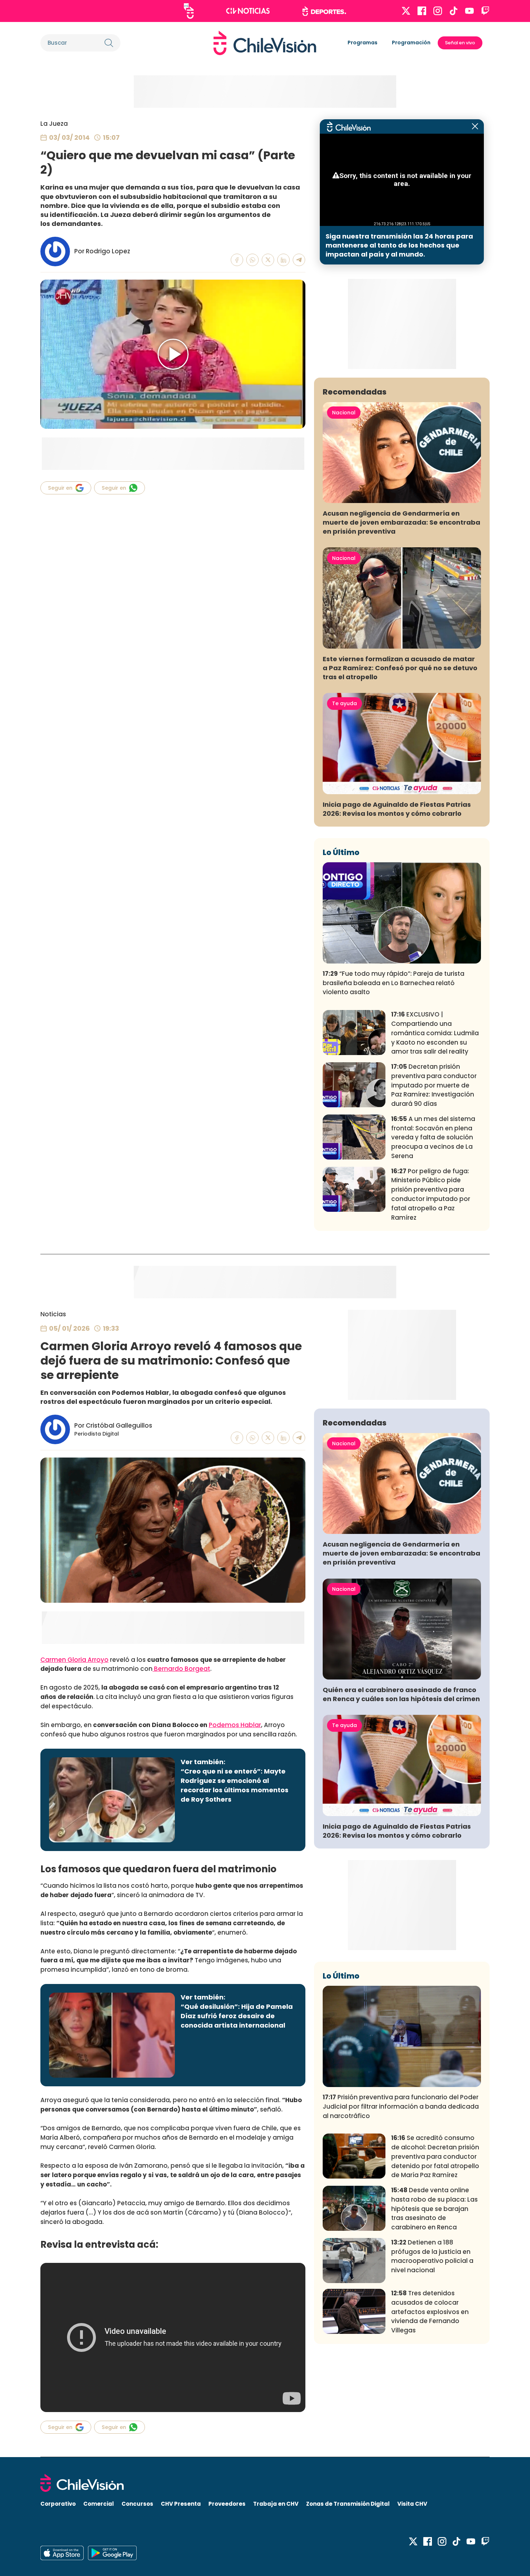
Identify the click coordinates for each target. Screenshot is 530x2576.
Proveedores (227, 2504)
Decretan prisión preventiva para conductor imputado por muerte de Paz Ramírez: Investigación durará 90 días (434, 1085)
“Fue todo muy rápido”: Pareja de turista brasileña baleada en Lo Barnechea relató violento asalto (394, 983)
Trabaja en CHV (276, 2504)
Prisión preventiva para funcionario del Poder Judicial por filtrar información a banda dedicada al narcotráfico (401, 2106)
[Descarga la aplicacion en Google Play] (62, 2553)
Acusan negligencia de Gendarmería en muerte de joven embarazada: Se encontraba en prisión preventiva (401, 522)
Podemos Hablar (235, 1725)
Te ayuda (344, 703)
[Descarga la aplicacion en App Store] (112, 2553)
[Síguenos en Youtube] (469, 11)
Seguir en (60, 488)
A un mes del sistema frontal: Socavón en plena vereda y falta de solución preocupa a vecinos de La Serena (433, 1137)
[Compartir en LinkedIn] (284, 260)
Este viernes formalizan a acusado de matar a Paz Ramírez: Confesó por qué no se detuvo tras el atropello (400, 668)
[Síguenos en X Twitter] (406, 11)
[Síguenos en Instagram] (438, 11)
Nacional (344, 413)
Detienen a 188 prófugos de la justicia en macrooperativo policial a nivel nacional (432, 2256)
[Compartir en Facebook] (237, 260)
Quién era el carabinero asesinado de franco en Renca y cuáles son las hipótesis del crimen (401, 1694)
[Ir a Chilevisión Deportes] (324, 11)
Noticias (53, 1314)
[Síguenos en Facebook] (422, 11)
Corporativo (58, 2504)
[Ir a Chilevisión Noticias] (248, 11)
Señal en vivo (460, 43)
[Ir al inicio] (265, 43)
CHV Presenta (181, 2504)
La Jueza (54, 124)
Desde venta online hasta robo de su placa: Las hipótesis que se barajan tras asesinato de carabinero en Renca (434, 2209)
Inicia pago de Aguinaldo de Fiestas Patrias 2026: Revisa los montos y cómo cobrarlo (397, 809)
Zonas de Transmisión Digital (348, 2504)
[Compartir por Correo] (299, 260)
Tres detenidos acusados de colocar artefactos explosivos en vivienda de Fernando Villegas (430, 2312)
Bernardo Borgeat (181, 1669)
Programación (411, 43)
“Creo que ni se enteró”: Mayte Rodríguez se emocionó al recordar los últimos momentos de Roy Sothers (235, 1785)
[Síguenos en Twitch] (485, 11)
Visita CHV (412, 2504)
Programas (363, 43)
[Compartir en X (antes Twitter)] (268, 260)
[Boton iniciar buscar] (109, 43)
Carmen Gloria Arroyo (74, 1660)
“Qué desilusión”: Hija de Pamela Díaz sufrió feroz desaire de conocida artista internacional (237, 2016)
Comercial (99, 2504)
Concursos (137, 2504)
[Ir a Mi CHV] (189, 11)
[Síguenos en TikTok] (454, 11)
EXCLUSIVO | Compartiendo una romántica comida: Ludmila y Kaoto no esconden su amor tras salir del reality (435, 1033)
